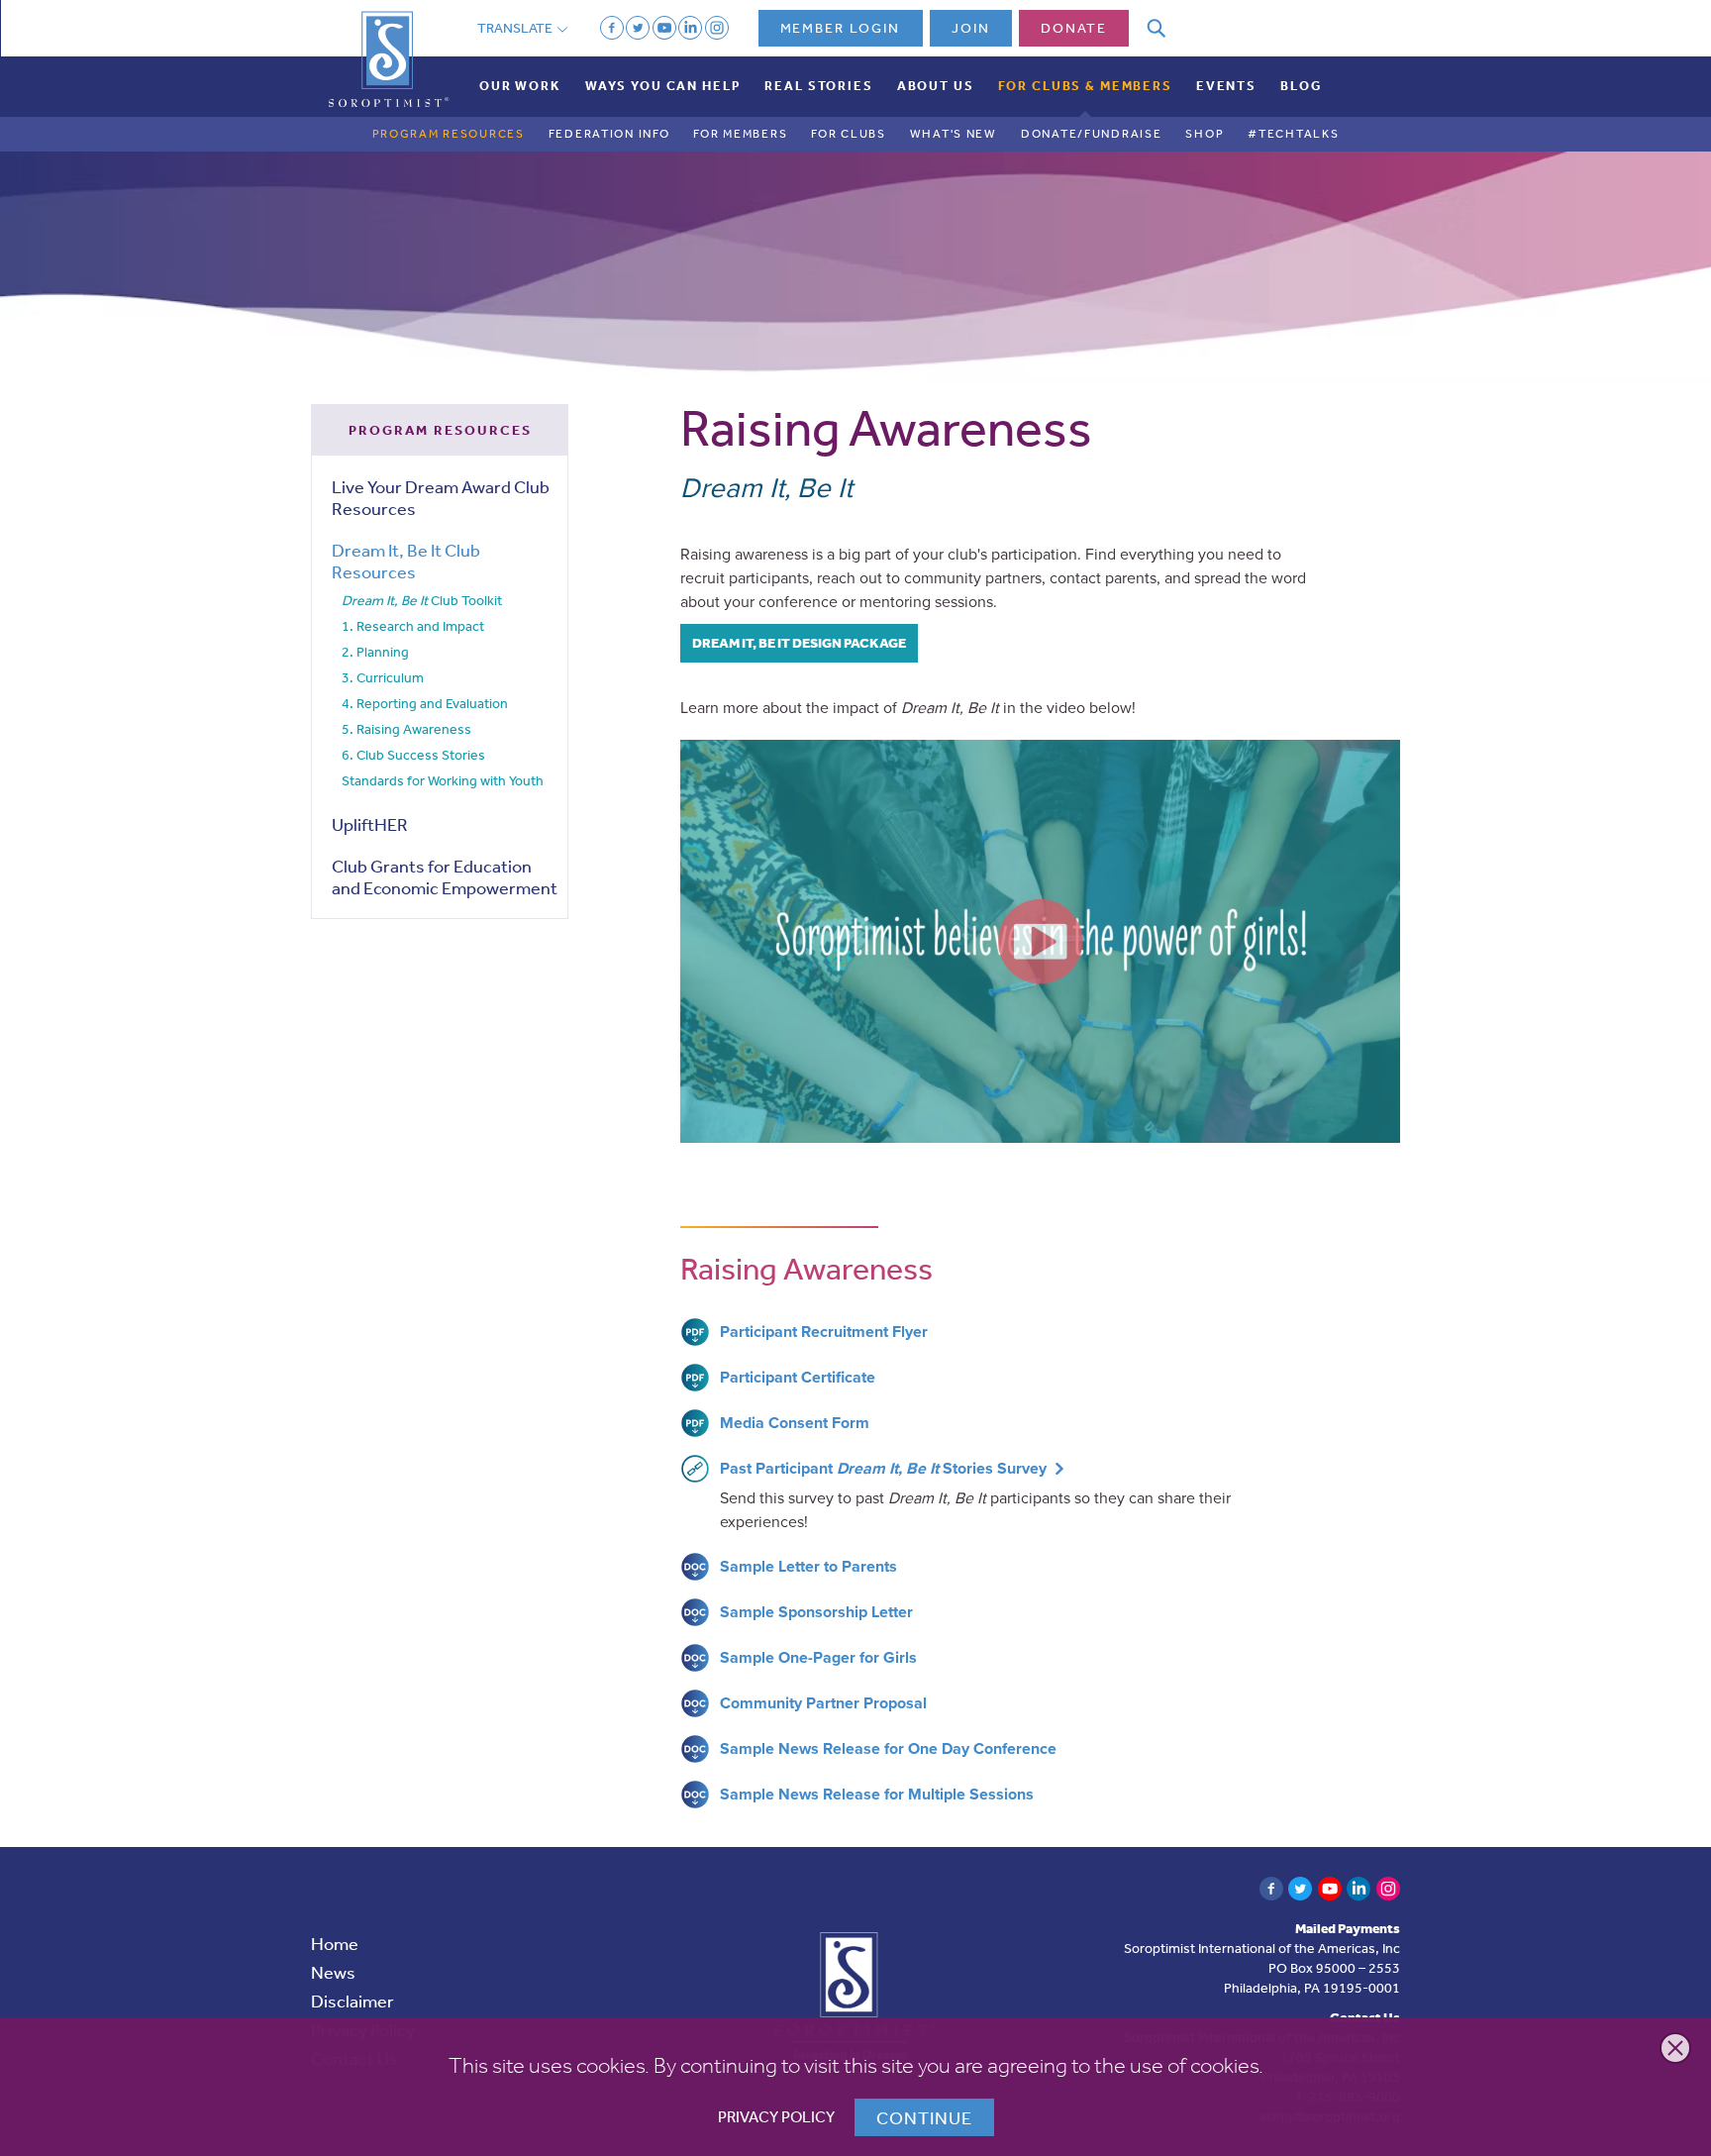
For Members (740, 134)
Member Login (841, 28)
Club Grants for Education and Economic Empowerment (445, 876)
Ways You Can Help (663, 86)
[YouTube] (664, 28)
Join (971, 28)
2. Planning (375, 652)
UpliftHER (370, 824)
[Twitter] (638, 28)
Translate (516, 28)
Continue (924, 2117)
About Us (936, 86)
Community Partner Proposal (823, 1703)
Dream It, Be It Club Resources (406, 561)
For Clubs (848, 134)
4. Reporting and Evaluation (425, 703)
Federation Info (609, 134)
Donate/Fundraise (1091, 134)
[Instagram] (717, 28)
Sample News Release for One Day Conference (888, 1749)
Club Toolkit (422, 601)
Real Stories (818, 86)
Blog (1301, 86)
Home (335, 1943)
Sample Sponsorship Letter (816, 1612)
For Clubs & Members (1085, 86)
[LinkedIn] (690, 28)
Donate (1074, 28)
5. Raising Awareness (406, 729)
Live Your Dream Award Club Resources (441, 497)
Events (1226, 86)
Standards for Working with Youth (443, 780)
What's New (954, 134)
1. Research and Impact (413, 626)
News (333, 1972)
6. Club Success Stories (413, 755)
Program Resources (449, 134)
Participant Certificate (798, 1378)
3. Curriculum (383, 677)
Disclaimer (352, 2001)
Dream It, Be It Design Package (799, 643)
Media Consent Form (795, 1423)
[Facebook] (612, 28)
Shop (1205, 134)
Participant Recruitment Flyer (824, 1332)
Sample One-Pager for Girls (818, 1658)
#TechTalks (1293, 134)
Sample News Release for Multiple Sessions (877, 1795)
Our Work (520, 86)
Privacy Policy (776, 2117)
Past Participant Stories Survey (883, 1469)
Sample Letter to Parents (808, 1567)
